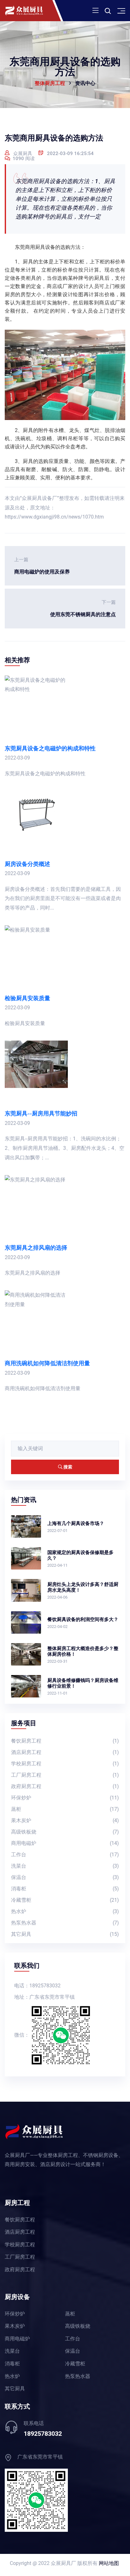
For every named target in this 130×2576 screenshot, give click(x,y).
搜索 (67, 1467)
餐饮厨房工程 (65, 1741)
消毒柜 (65, 1889)
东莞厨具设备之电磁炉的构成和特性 (50, 748)
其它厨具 (65, 1934)
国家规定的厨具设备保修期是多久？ (80, 1555)
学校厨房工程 (65, 1764)
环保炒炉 (65, 1798)
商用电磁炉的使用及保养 (42, 566)
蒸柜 (65, 1809)
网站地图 (109, 2563)
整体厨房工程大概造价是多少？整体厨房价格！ (83, 1651)
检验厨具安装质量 (27, 998)
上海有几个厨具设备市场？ (76, 1523)
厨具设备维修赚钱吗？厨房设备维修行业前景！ (83, 1683)
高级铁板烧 (65, 1832)
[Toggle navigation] (95, 11)
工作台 (65, 1855)
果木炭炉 (65, 1820)
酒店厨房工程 (65, 1752)
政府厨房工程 (65, 1786)
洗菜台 (65, 1866)
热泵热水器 (65, 1923)
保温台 (65, 1877)
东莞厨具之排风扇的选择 (36, 1248)
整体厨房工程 (50, 83)
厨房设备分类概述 (27, 864)
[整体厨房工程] (32, 11)
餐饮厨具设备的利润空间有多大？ (83, 1619)
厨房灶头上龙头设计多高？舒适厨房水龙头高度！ (83, 1587)
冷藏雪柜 (65, 1900)
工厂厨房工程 (65, 1775)
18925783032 (43, 2434)
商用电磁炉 (65, 1843)
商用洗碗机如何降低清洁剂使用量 (47, 1363)
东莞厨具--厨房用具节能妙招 (41, 1113)
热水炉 (65, 1911)
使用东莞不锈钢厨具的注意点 (83, 608)
